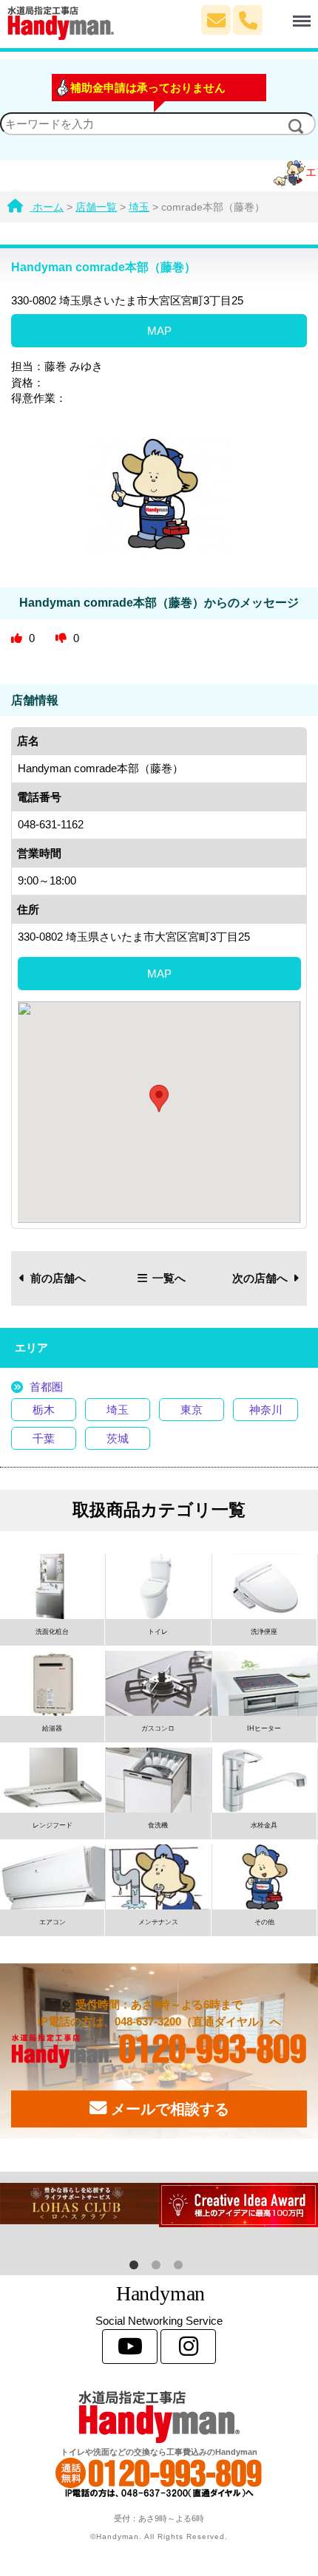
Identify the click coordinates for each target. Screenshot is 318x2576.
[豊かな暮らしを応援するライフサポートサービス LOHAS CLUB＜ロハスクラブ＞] (79, 2204)
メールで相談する (168, 2109)
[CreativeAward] (238, 2205)
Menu (278, 13)
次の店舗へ (260, 1278)
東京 (192, 1410)
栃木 (44, 1410)
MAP (159, 331)
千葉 (44, 1438)
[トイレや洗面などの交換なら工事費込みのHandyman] (159, 2417)
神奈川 (266, 1410)
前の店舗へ (58, 1278)
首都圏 (46, 1387)
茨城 (118, 1438)
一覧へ (169, 1278)
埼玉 (118, 1410)
